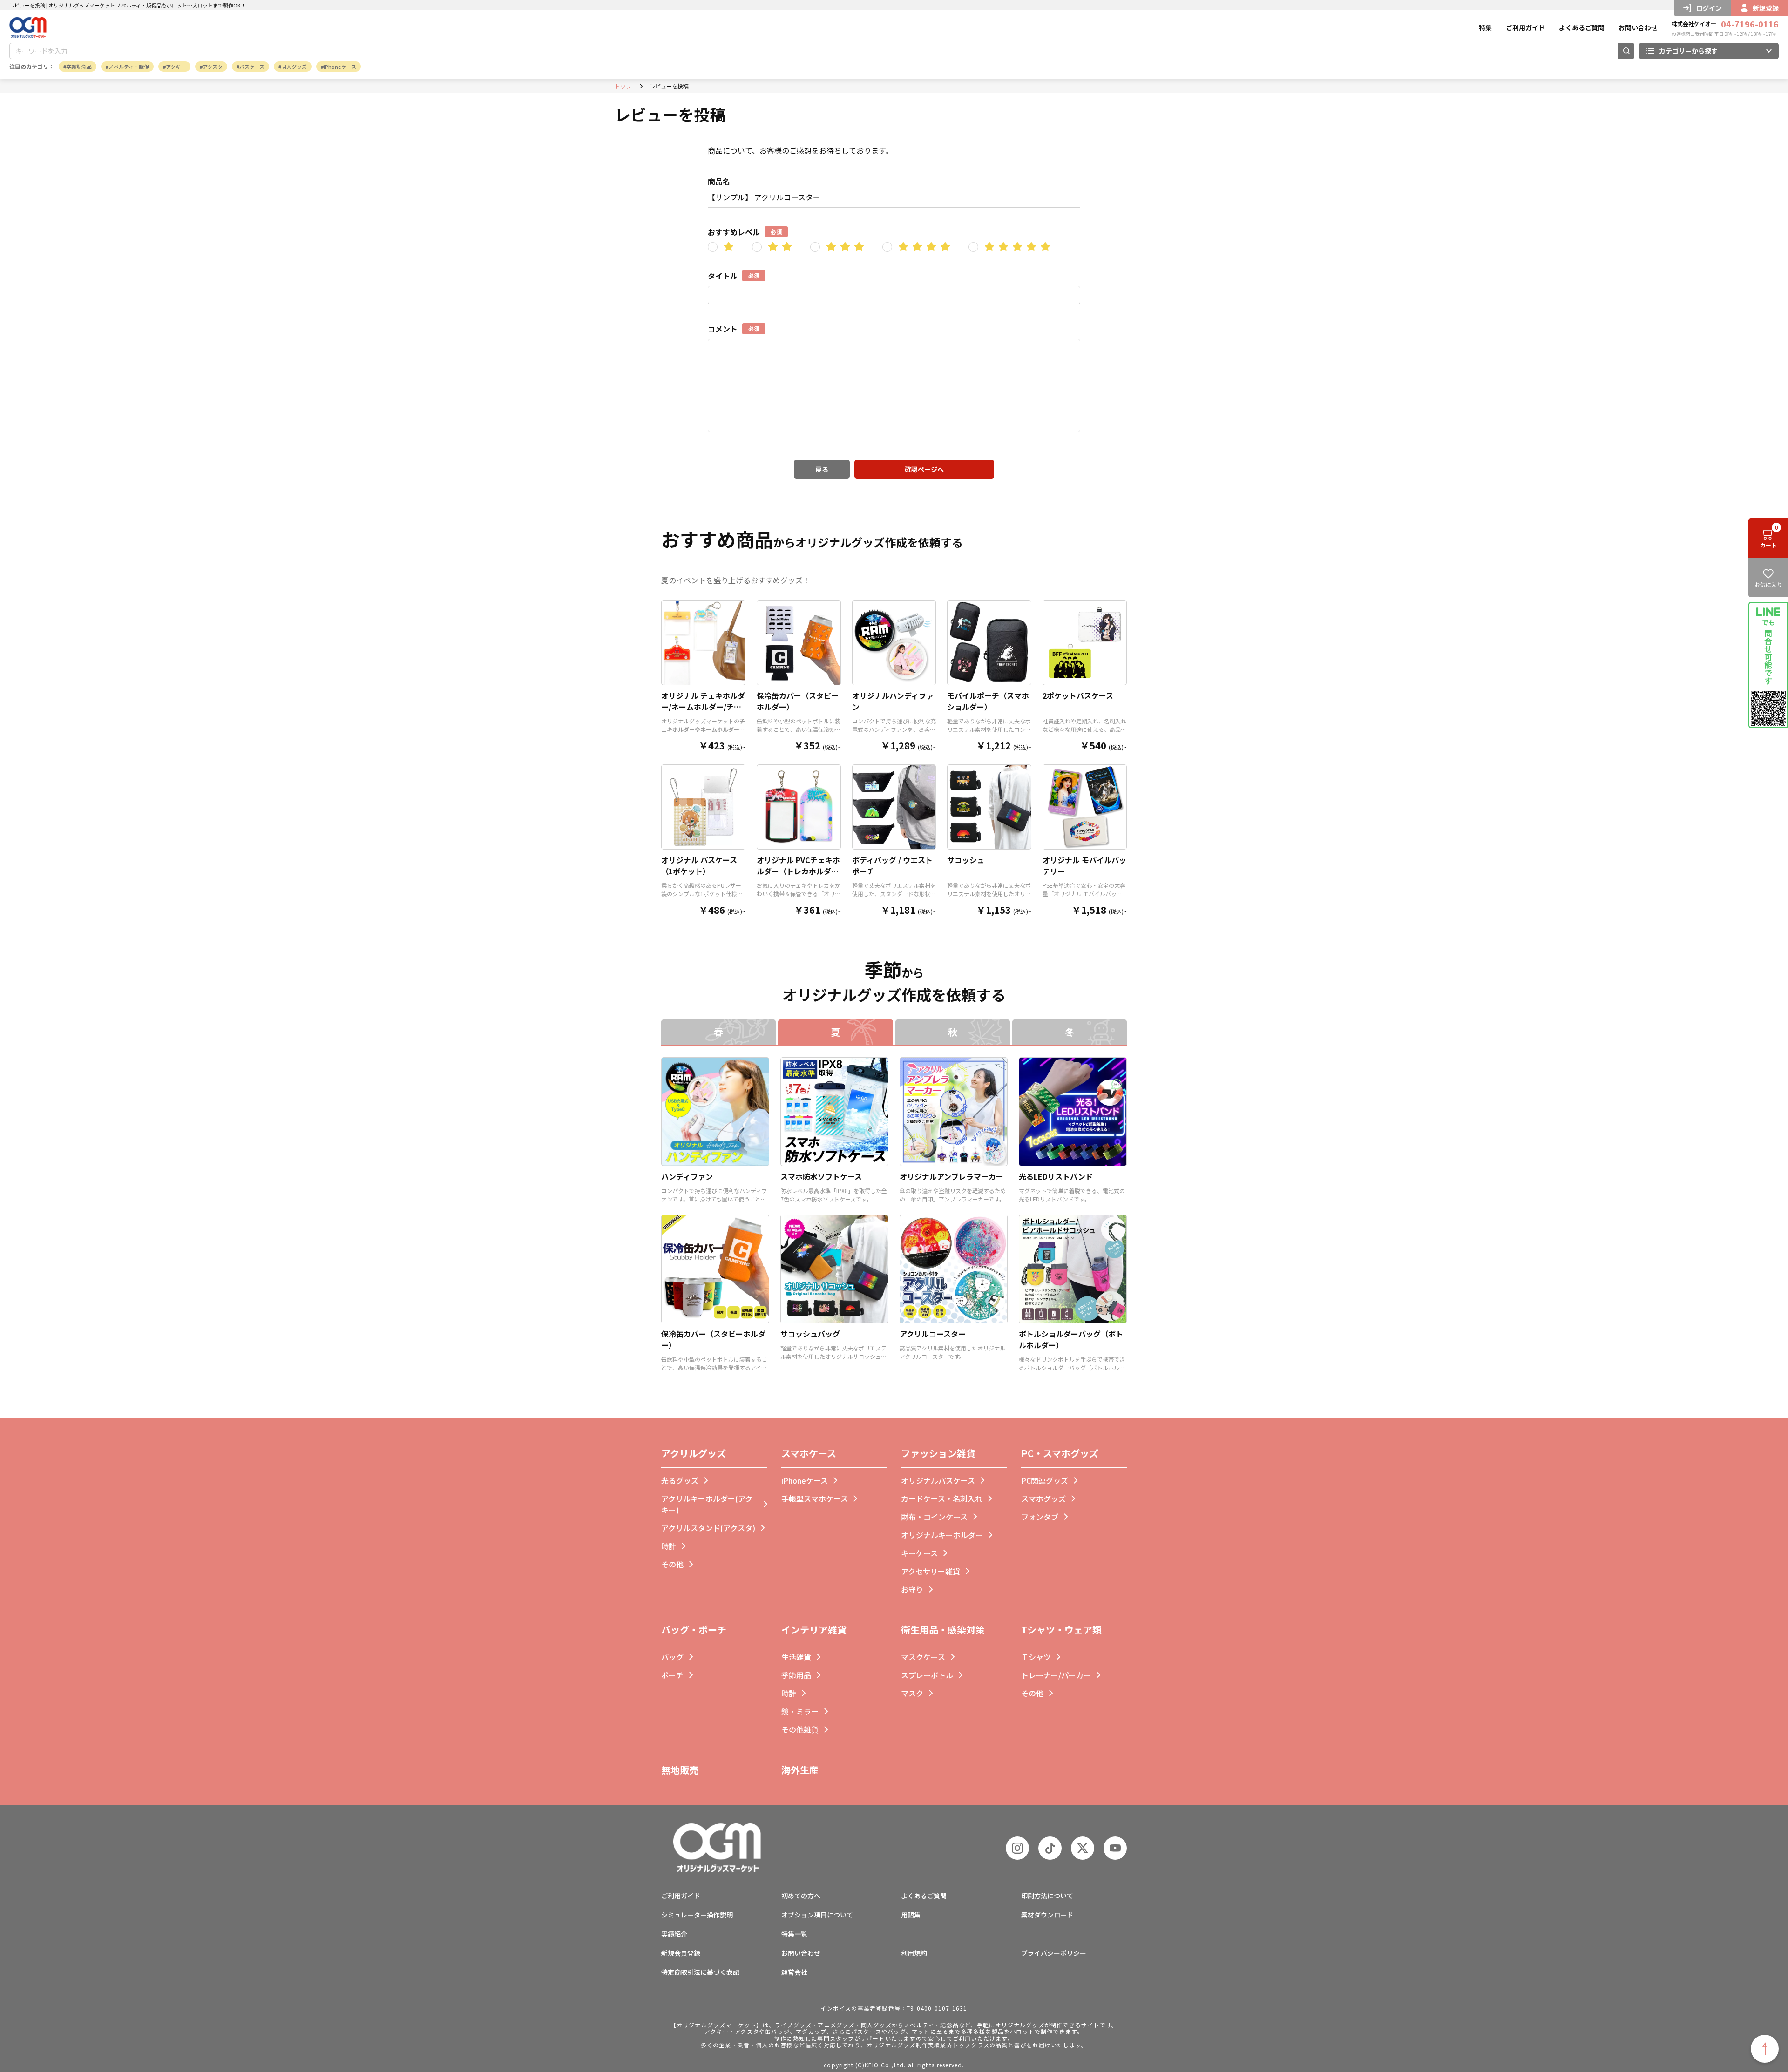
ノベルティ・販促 (129, 67)
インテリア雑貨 (814, 1630)
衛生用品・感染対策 (943, 1630)
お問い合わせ (1638, 27)
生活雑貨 (796, 1657)
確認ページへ (924, 469)
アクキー (176, 67)
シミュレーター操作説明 (697, 1915)
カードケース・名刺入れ (942, 1498)
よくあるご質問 (1582, 27)
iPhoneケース (340, 67)
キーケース (919, 1553)
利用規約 (914, 1953)
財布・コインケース (934, 1517)
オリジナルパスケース (938, 1480)
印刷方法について (1047, 1896)
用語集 (911, 1915)
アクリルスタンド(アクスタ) (708, 1528)
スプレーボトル (927, 1675)
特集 (1485, 27)
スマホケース (809, 1453)
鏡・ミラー (800, 1711)
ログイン (1709, 8)
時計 (669, 1546)
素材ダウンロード (1047, 1915)
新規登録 (1766, 8)
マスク (912, 1693)
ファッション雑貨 (938, 1453)
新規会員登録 (681, 1953)
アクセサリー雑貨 (931, 1571)
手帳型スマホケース (815, 1498)
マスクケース (923, 1657)
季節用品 (796, 1675)
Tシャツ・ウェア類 (1061, 1630)
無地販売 (680, 1770)
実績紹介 (674, 1934)
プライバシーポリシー (1054, 1953)
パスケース (252, 67)
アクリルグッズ (694, 1453)
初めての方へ (801, 1896)
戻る (822, 469)
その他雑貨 (800, 1729)
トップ (623, 86)
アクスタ (213, 67)
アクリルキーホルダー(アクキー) (707, 1504)
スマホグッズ (1043, 1498)
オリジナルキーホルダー (942, 1535)
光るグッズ (680, 1480)
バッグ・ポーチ (694, 1630)
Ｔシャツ (1036, 1657)
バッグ (672, 1657)
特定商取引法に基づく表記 (700, 1972)
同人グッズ (294, 67)
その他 (672, 1564)
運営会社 (794, 1972)
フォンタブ (1040, 1517)
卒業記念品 (79, 67)
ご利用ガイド (1525, 27)
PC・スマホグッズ (1060, 1453)
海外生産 (800, 1770)
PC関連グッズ (1045, 1480)
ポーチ (672, 1675)
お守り (912, 1589)
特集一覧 (794, 1934)
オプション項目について (817, 1915)
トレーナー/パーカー (1056, 1675)
